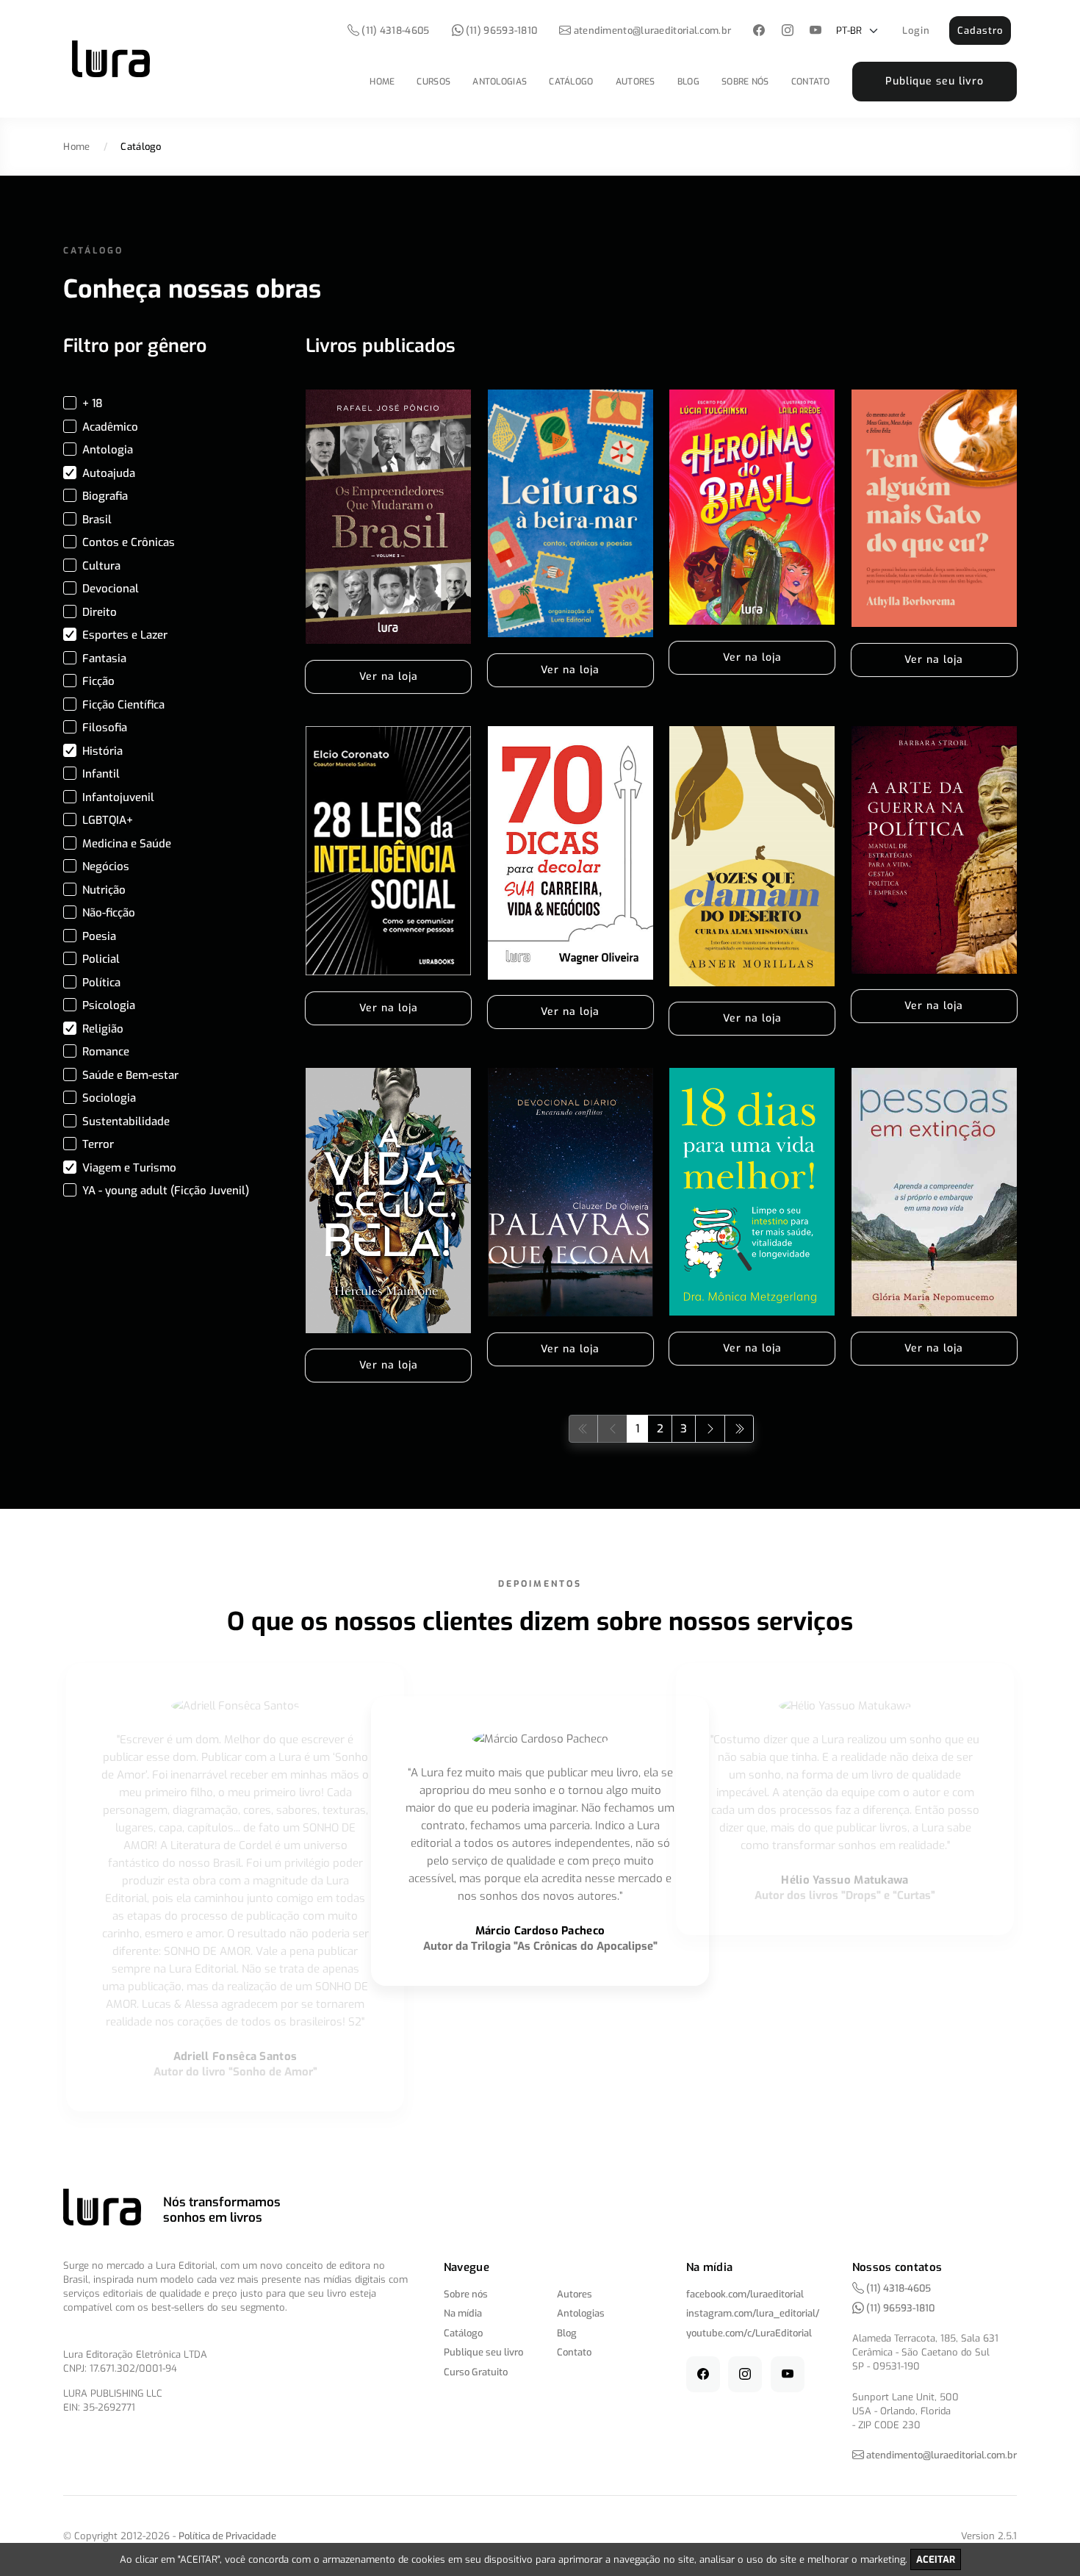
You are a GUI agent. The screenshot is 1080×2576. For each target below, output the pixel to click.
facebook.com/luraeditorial (745, 2294)
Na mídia (463, 2313)
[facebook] (759, 31)
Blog (688, 82)
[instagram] (787, 31)
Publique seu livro (935, 81)
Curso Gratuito (476, 2372)
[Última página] (739, 1428)
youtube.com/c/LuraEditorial (749, 2333)
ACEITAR (936, 2559)
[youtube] (816, 31)
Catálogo (571, 82)
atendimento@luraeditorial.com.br (653, 31)
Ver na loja (389, 677)
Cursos (433, 82)
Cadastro (980, 31)
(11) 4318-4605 (395, 31)
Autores (636, 82)
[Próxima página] (710, 1428)
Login (916, 31)
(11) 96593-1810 (501, 31)
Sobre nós (745, 82)
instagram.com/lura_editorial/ (753, 2313)
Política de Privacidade (227, 2536)
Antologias (500, 82)
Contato (811, 82)
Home (382, 82)
